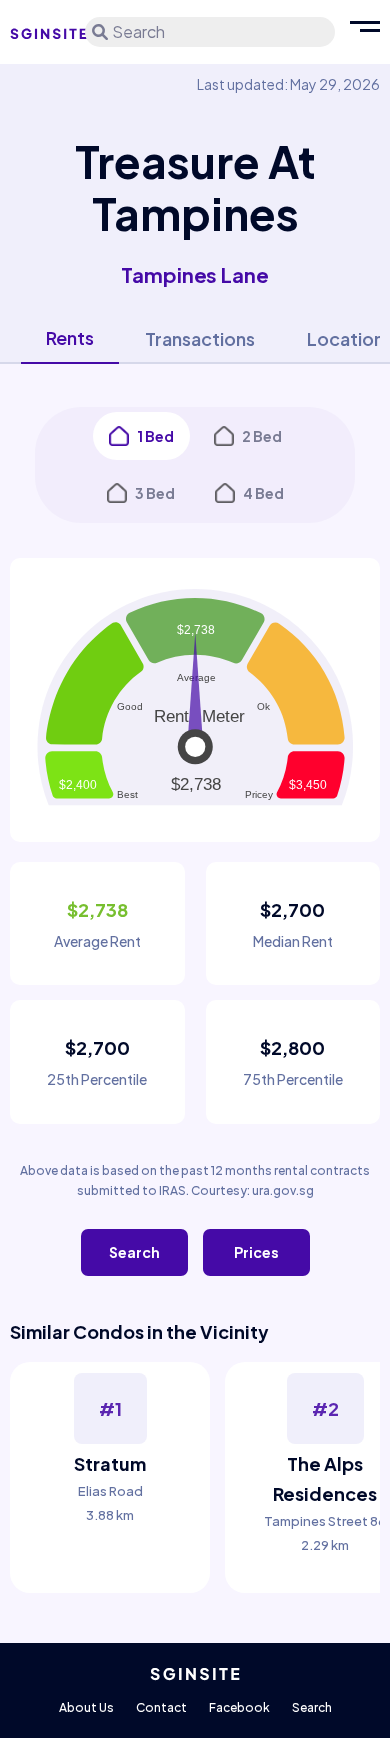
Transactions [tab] (200, 338)
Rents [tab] (70, 337)
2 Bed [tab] (262, 436)
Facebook (239, 1707)
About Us (86, 1707)
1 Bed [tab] (155, 436)
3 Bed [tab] (155, 493)
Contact (161, 1707)
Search (134, 1252)
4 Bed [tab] (263, 493)
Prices (256, 1252)
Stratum (110, 1463)
